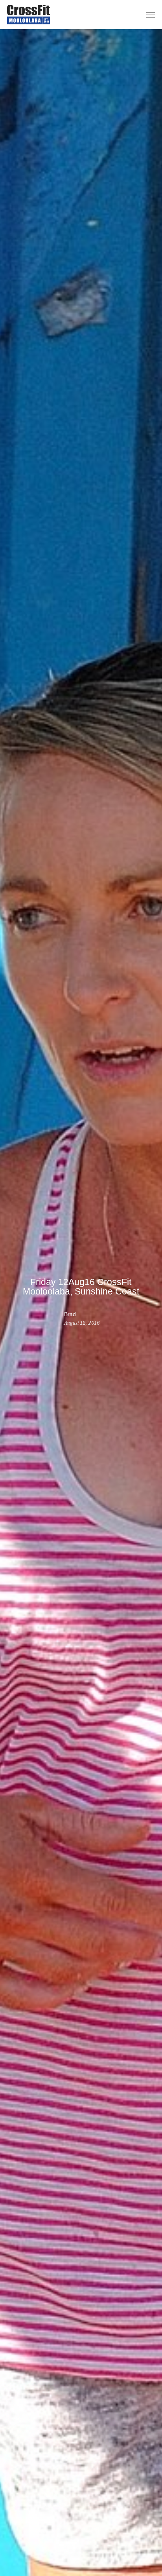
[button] (151, 15)
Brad (70, 1314)
